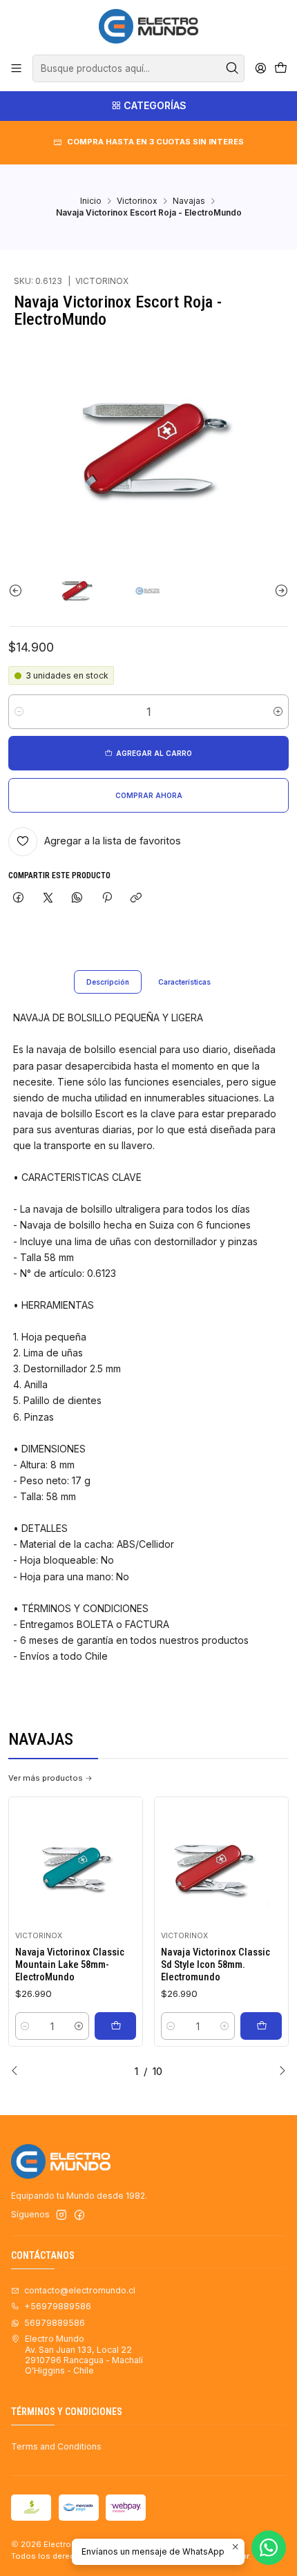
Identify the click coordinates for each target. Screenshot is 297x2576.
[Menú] (17, 68)
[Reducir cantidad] (19, 712)
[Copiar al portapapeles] (136, 899)
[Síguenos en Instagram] (61, 2215)
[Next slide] (278, 590)
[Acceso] (260, 68)
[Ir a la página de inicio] (148, 26)
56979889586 (55, 2323)
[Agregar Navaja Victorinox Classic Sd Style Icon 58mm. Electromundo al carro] (261, 2026)
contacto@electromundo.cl (80, 2290)
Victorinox (137, 201)
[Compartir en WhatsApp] (77, 899)
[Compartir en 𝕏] (48, 899)
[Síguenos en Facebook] (79, 2215)
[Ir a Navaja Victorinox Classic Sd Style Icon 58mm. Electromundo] (222, 1864)
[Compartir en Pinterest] (107, 899)
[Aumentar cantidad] (278, 712)
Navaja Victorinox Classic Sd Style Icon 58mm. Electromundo (215, 1965)
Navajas (189, 201)
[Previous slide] (19, 590)
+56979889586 (58, 2306)
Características (184, 982)
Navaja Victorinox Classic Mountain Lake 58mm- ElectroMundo (70, 1965)
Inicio (91, 201)
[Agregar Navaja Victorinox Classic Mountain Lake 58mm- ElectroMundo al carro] (115, 2026)
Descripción (108, 982)
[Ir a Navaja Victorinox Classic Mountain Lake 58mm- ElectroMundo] (76, 1864)
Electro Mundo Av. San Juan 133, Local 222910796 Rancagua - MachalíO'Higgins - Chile (84, 2355)
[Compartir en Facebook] (19, 899)
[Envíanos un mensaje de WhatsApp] (269, 2548)
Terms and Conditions (56, 2446)
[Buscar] (233, 68)
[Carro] (280, 69)
